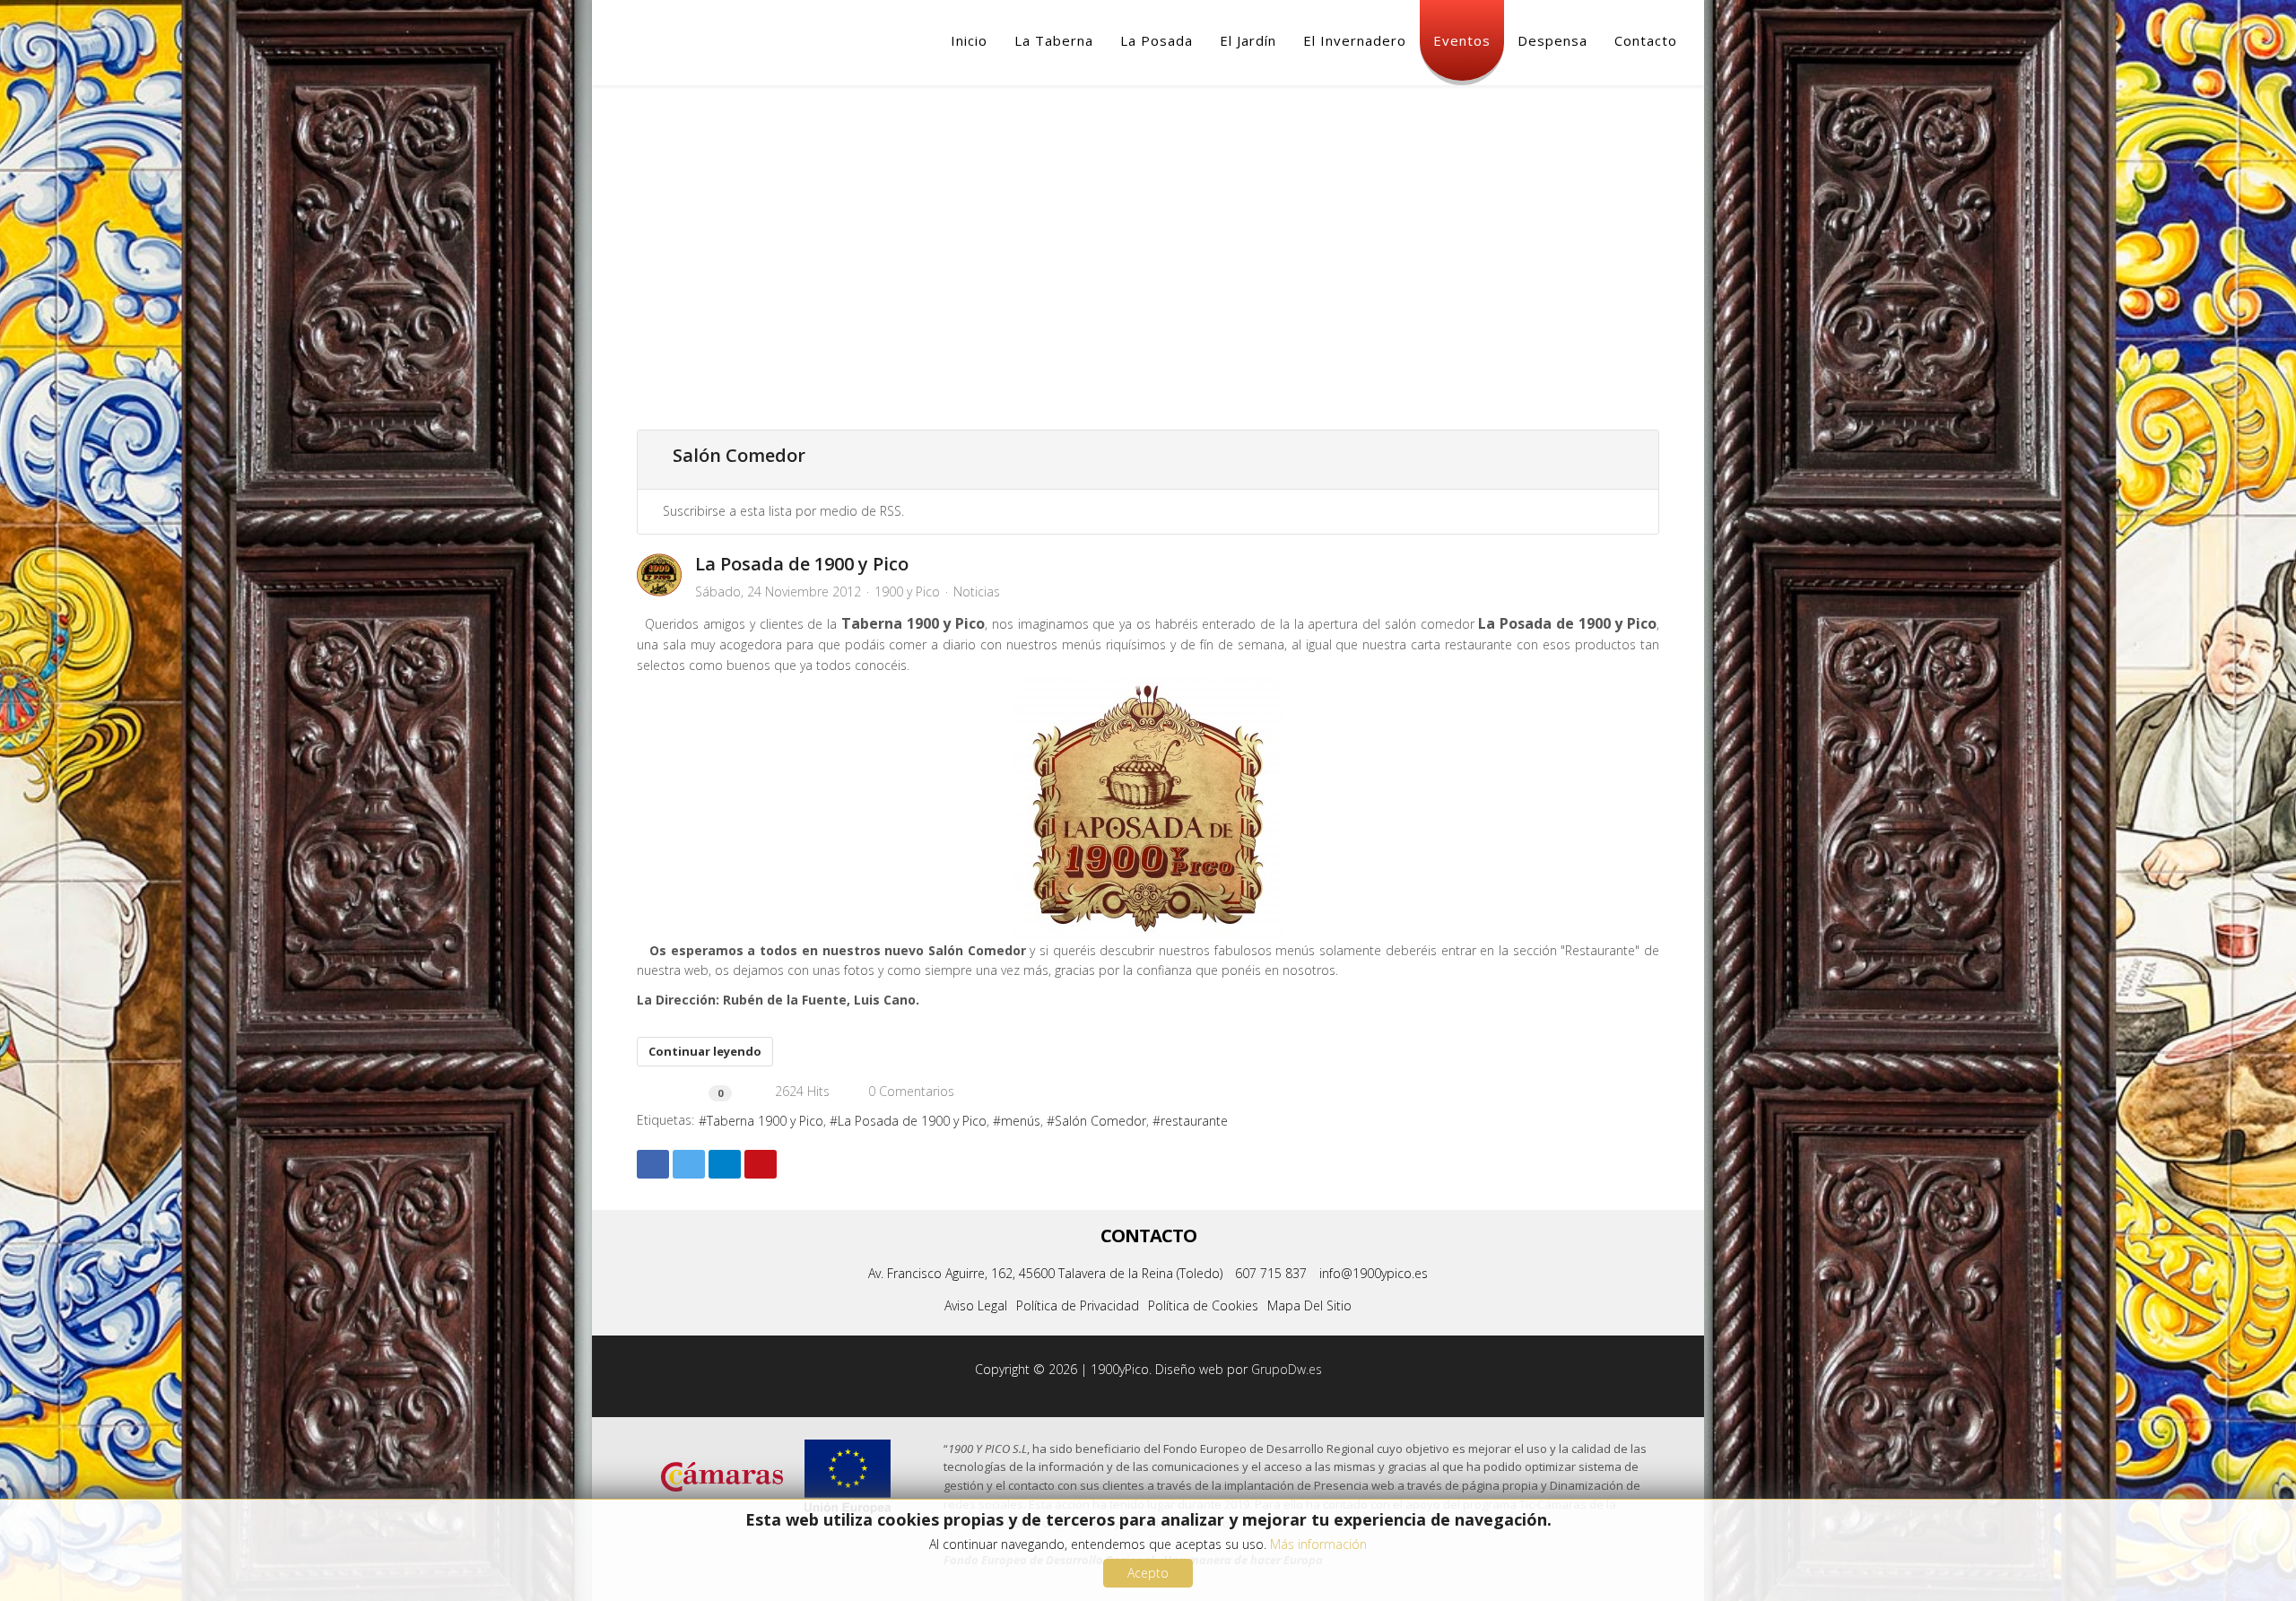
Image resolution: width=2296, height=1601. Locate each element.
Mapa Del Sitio (1309, 1305)
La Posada (1157, 40)
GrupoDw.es (1287, 1369)
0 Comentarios (908, 1091)
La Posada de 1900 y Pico (802, 564)
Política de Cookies (1203, 1305)
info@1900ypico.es (1374, 1273)
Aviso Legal (976, 1305)
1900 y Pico (907, 592)
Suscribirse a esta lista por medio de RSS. (783, 511)
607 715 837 (1271, 1273)
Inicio (969, 40)
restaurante (1194, 1121)
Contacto (1646, 40)
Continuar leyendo (705, 1051)
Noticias (977, 592)
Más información (1318, 1544)
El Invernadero (1355, 40)
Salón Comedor (1100, 1121)
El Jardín (1248, 40)
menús (1021, 1121)
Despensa (1552, 40)
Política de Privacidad (1078, 1305)
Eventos (1462, 40)
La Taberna (1054, 40)
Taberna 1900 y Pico (765, 1121)
